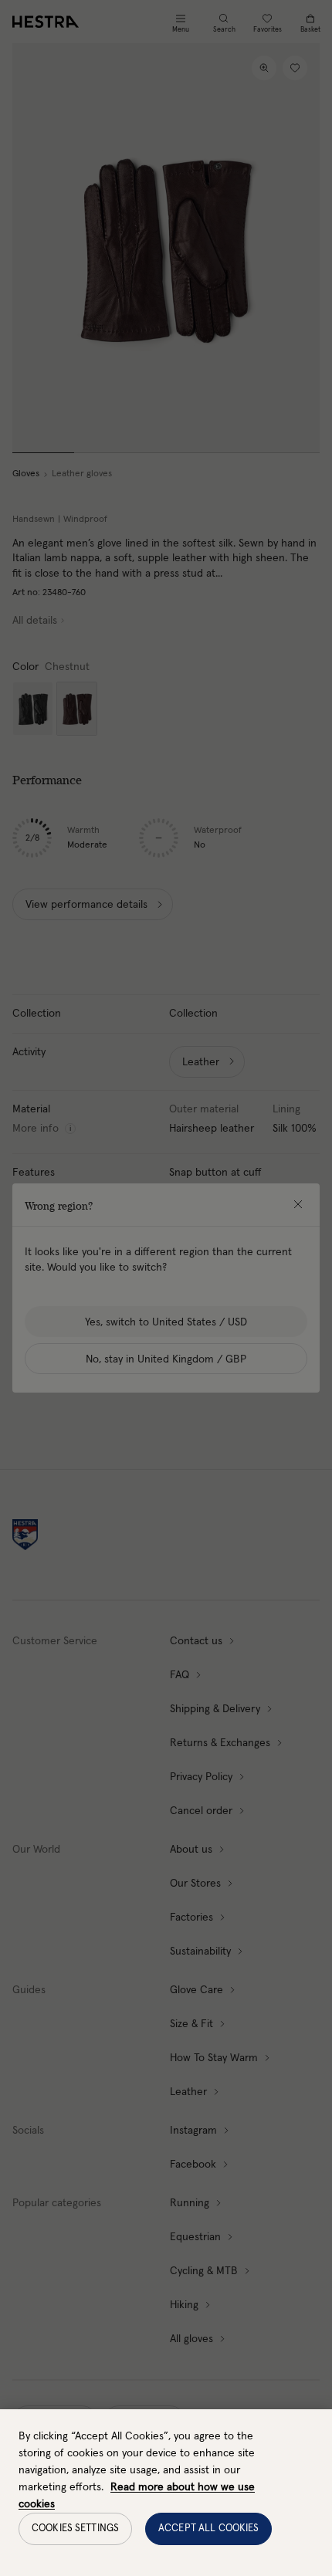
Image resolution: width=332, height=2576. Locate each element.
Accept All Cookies (208, 2529)
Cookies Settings (75, 2529)
